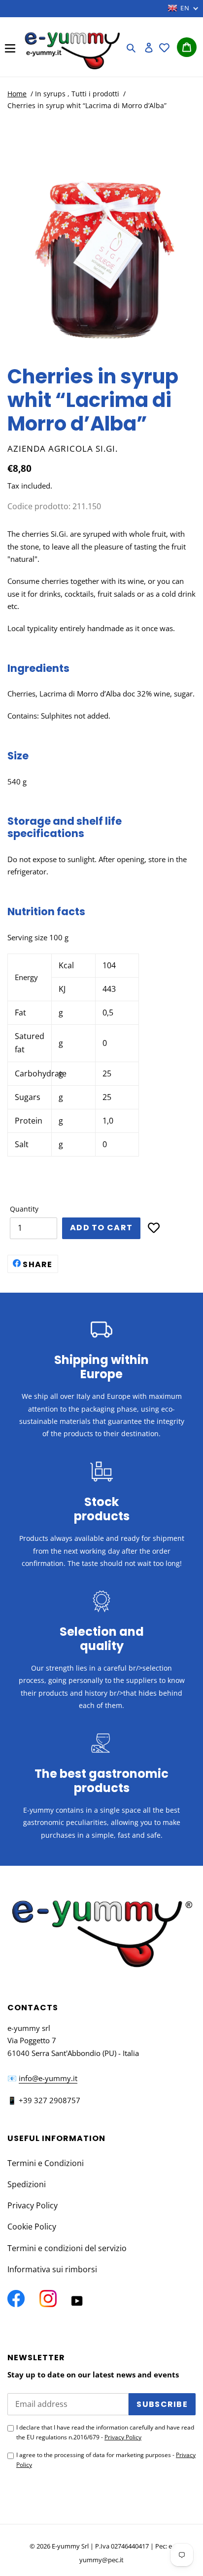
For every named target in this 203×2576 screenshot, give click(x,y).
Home (17, 94)
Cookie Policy (32, 2227)
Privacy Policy (33, 2205)
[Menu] (10, 47)
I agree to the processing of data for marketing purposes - (106, 2460)
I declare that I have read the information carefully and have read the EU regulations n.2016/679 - (105, 2432)
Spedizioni (27, 2184)
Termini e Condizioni (46, 2163)
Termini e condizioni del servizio (67, 2248)
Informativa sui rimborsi (52, 2269)
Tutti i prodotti (95, 94)
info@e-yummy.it (48, 2078)
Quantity (24, 1209)
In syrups (50, 94)
